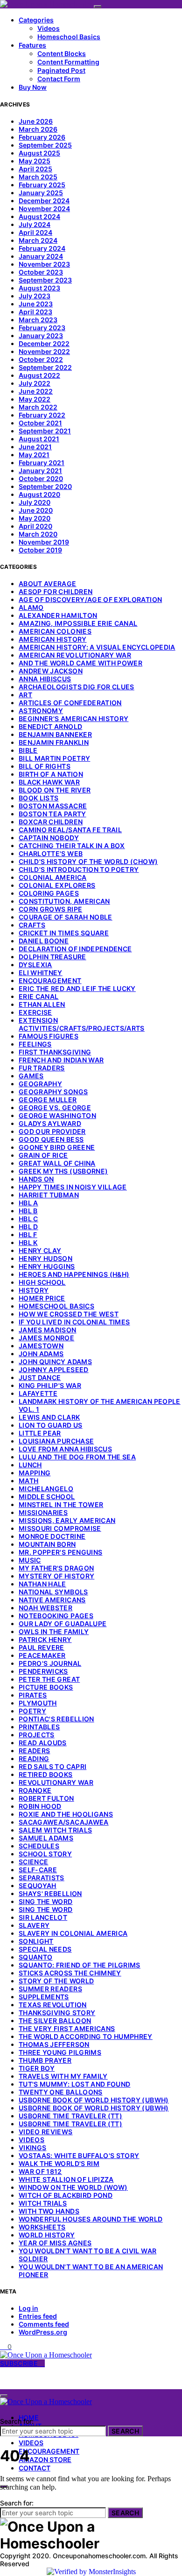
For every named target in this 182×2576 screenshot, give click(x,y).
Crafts (32, 925)
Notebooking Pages (56, 1616)
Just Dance (40, 1377)
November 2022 (44, 351)
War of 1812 (40, 2171)
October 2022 (41, 359)
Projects (37, 1735)
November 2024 (44, 209)
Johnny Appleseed (54, 1369)
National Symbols (53, 1592)
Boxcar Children (51, 822)
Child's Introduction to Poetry (79, 869)
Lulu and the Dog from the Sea (77, 1457)
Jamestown (41, 1346)
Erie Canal (39, 996)
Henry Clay (40, 1250)
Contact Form (59, 79)
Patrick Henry (45, 1639)
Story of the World (56, 1981)
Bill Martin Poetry (54, 758)
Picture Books (46, 1687)
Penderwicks (43, 1671)
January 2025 (41, 193)
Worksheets (42, 2227)
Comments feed (44, 2324)
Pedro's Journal (50, 1663)
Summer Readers (50, 1989)
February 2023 (42, 328)
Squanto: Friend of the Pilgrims (80, 1965)
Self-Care (38, 1870)
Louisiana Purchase (56, 1441)
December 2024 (44, 201)
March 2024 (38, 240)
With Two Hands (49, 2211)
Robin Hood (40, 1806)
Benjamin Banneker (55, 734)
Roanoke (35, 1790)
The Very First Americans (67, 2028)
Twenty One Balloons (61, 2092)
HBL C (28, 1219)
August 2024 (39, 216)
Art (25, 695)
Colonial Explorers (57, 885)
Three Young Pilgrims (60, 2052)
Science (33, 1862)
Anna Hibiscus (45, 679)
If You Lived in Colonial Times (74, 1322)
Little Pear (40, 1433)
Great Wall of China (57, 1163)
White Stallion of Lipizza (66, 2179)
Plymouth (38, 1703)
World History (47, 2235)
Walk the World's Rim (59, 2163)
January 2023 (41, 336)
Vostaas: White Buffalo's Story (79, 2155)
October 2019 (40, 550)
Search (125, 2431)
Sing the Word (46, 1901)
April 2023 (35, 312)
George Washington (57, 1115)
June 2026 (36, 121)
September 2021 (45, 431)
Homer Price (42, 1298)
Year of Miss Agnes (55, 2243)
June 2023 (36, 304)
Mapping (35, 1473)
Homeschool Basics (69, 37)
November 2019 (44, 542)
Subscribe (20, 2363)
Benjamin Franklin (54, 742)
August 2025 (39, 153)
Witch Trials (43, 2203)
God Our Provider (52, 1131)
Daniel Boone (44, 941)
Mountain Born (47, 1544)
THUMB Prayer (45, 2060)
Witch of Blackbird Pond (66, 2195)
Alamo (31, 607)
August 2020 (39, 494)
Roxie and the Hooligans (66, 1814)
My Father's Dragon (56, 1568)
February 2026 (42, 137)
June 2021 (35, 447)
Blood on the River (55, 790)
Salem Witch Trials (55, 1830)
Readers (34, 1751)
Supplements (44, 1997)
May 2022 (35, 399)
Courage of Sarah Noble (66, 917)
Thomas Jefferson (54, 2044)
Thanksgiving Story (57, 2013)
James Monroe (46, 1338)
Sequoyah (38, 1886)
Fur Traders (42, 1068)
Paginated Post (61, 70)
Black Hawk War (49, 782)
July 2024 (35, 224)
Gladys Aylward (50, 1123)
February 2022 (42, 415)
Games (31, 1076)
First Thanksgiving (55, 1052)
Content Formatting (68, 62)
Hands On (36, 1179)
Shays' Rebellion (50, 1893)
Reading (34, 1759)
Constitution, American (64, 901)
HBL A (28, 1203)
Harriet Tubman (49, 1195)
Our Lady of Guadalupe (63, 1624)
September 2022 (45, 367)
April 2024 (35, 232)
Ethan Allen (42, 1004)
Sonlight (36, 1941)
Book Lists (39, 798)
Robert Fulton (46, 1798)
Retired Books (46, 1774)
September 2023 (45, 280)
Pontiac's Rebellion (56, 1719)
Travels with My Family (63, 2076)
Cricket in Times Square (64, 933)
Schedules (39, 1846)
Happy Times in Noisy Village (73, 1187)
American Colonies (55, 631)
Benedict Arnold (50, 726)
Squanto (35, 1957)
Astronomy (41, 711)
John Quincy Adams (55, 1362)
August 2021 (39, 439)
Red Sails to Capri (52, 1766)
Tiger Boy (37, 2068)
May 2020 (35, 518)
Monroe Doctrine (52, 1536)
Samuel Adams (46, 1838)
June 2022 (36, 391)
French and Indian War (61, 1060)
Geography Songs (53, 1092)
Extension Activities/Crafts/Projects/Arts (82, 1024)
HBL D (28, 1227)
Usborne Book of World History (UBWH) (94, 2100)
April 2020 (35, 526)
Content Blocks (62, 53)
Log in (28, 2308)
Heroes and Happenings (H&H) (74, 1274)
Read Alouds (43, 1743)
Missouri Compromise (60, 1528)
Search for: (17, 2421)
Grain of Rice (43, 1155)
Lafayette (38, 1393)
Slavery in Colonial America (73, 1933)
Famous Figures (49, 1036)
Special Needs (45, 1949)
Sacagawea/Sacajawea (64, 1822)
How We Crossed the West (69, 1314)
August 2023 (39, 288)
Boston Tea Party (52, 814)
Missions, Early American (67, 1520)
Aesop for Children (56, 591)
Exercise (35, 1012)
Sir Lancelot (43, 1917)
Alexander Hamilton (58, 615)
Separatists (42, 1878)
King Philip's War (50, 1385)
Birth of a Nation (51, 774)
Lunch (30, 1465)
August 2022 (39, 375)
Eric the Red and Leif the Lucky (77, 988)
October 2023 (41, 272)
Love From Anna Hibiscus (65, 1449)
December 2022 (44, 343)
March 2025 (38, 177)
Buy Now (33, 87)
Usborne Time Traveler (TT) (70, 2116)
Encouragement (50, 980)
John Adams (41, 1354)
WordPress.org (43, 2332)
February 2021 (42, 463)
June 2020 (36, 510)
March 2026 (38, 129)
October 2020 (41, 478)
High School (42, 1282)
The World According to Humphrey (86, 2036)
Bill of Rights (45, 766)
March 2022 (38, 407)
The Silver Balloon (55, 2020)
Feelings (35, 1044)
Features (32, 45)
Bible (28, 750)
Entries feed (38, 2316)
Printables (39, 1727)
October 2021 (40, 423)
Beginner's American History (73, 718)
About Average (48, 584)
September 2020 (45, 486)
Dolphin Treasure (52, 957)
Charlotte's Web (51, 853)
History (34, 1290)
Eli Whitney (41, 973)
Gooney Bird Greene (57, 1147)
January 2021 (40, 471)
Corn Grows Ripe (50, 909)
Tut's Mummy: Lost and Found (74, 2084)
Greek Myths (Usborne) (63, 1171)
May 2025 (35, 161)
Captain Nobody (49, 838)
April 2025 (35, 169)
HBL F (28, 1235)
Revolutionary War (56, 1782)
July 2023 (35, 296)
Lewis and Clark (49, 1417)
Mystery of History (56, 1576)
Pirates (33, 1695)
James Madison (48, 1330)
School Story (45, 1854)
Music (30, 1560)
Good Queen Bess (51, 1139)
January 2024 (41, 256)
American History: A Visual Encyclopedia (97, 647)
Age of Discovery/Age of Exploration (90, 599)
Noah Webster (45, 1608)
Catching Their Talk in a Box (72, 846)
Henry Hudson (45, 1258)
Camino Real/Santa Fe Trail (70, 830)
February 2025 (42, 185)
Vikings (32, 2148)
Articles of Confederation (70, 703)
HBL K (28, 1242)
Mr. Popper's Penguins (60, 1552)
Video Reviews (46, 2132)
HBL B (28, 1211)
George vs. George (55, 1108)
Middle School (47, 1497)
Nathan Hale (42, 1584)
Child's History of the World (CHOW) (88, 861)
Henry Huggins (47, 1266)
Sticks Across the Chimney (70, 1973)
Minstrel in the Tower (61, 1504)
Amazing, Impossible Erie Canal (78, 623)
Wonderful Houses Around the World (91, 2219)
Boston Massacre (53, 806)
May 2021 (34, 455)
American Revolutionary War (75, 655)
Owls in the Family (54, 1631)
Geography (40, 1084)
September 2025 (45, 145)
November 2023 (44, 264)
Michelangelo (46, 1489)
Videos (49, 28)
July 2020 (35, 502)
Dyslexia (35, 965)
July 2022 (35, 383)
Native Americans (52, 1600)
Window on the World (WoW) (73, 2187)
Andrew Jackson (51, 671)
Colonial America (53, 877)
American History (53, 639)
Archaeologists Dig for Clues (77, 687)
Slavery (34, 1925)
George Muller (48, 1100)
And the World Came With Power (80, 663)
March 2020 (38, 534)
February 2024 (42, 248)
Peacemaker (42, 1655)
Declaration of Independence (75, 949)
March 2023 (38, 320)
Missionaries (43, 1512)
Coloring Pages (49, 893)
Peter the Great (49, 1679)
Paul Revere (42, 1647)
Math (28, 1481)
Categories (36, 20)
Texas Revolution (53, 2005)
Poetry (32, 1711)
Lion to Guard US (51, 1425)
